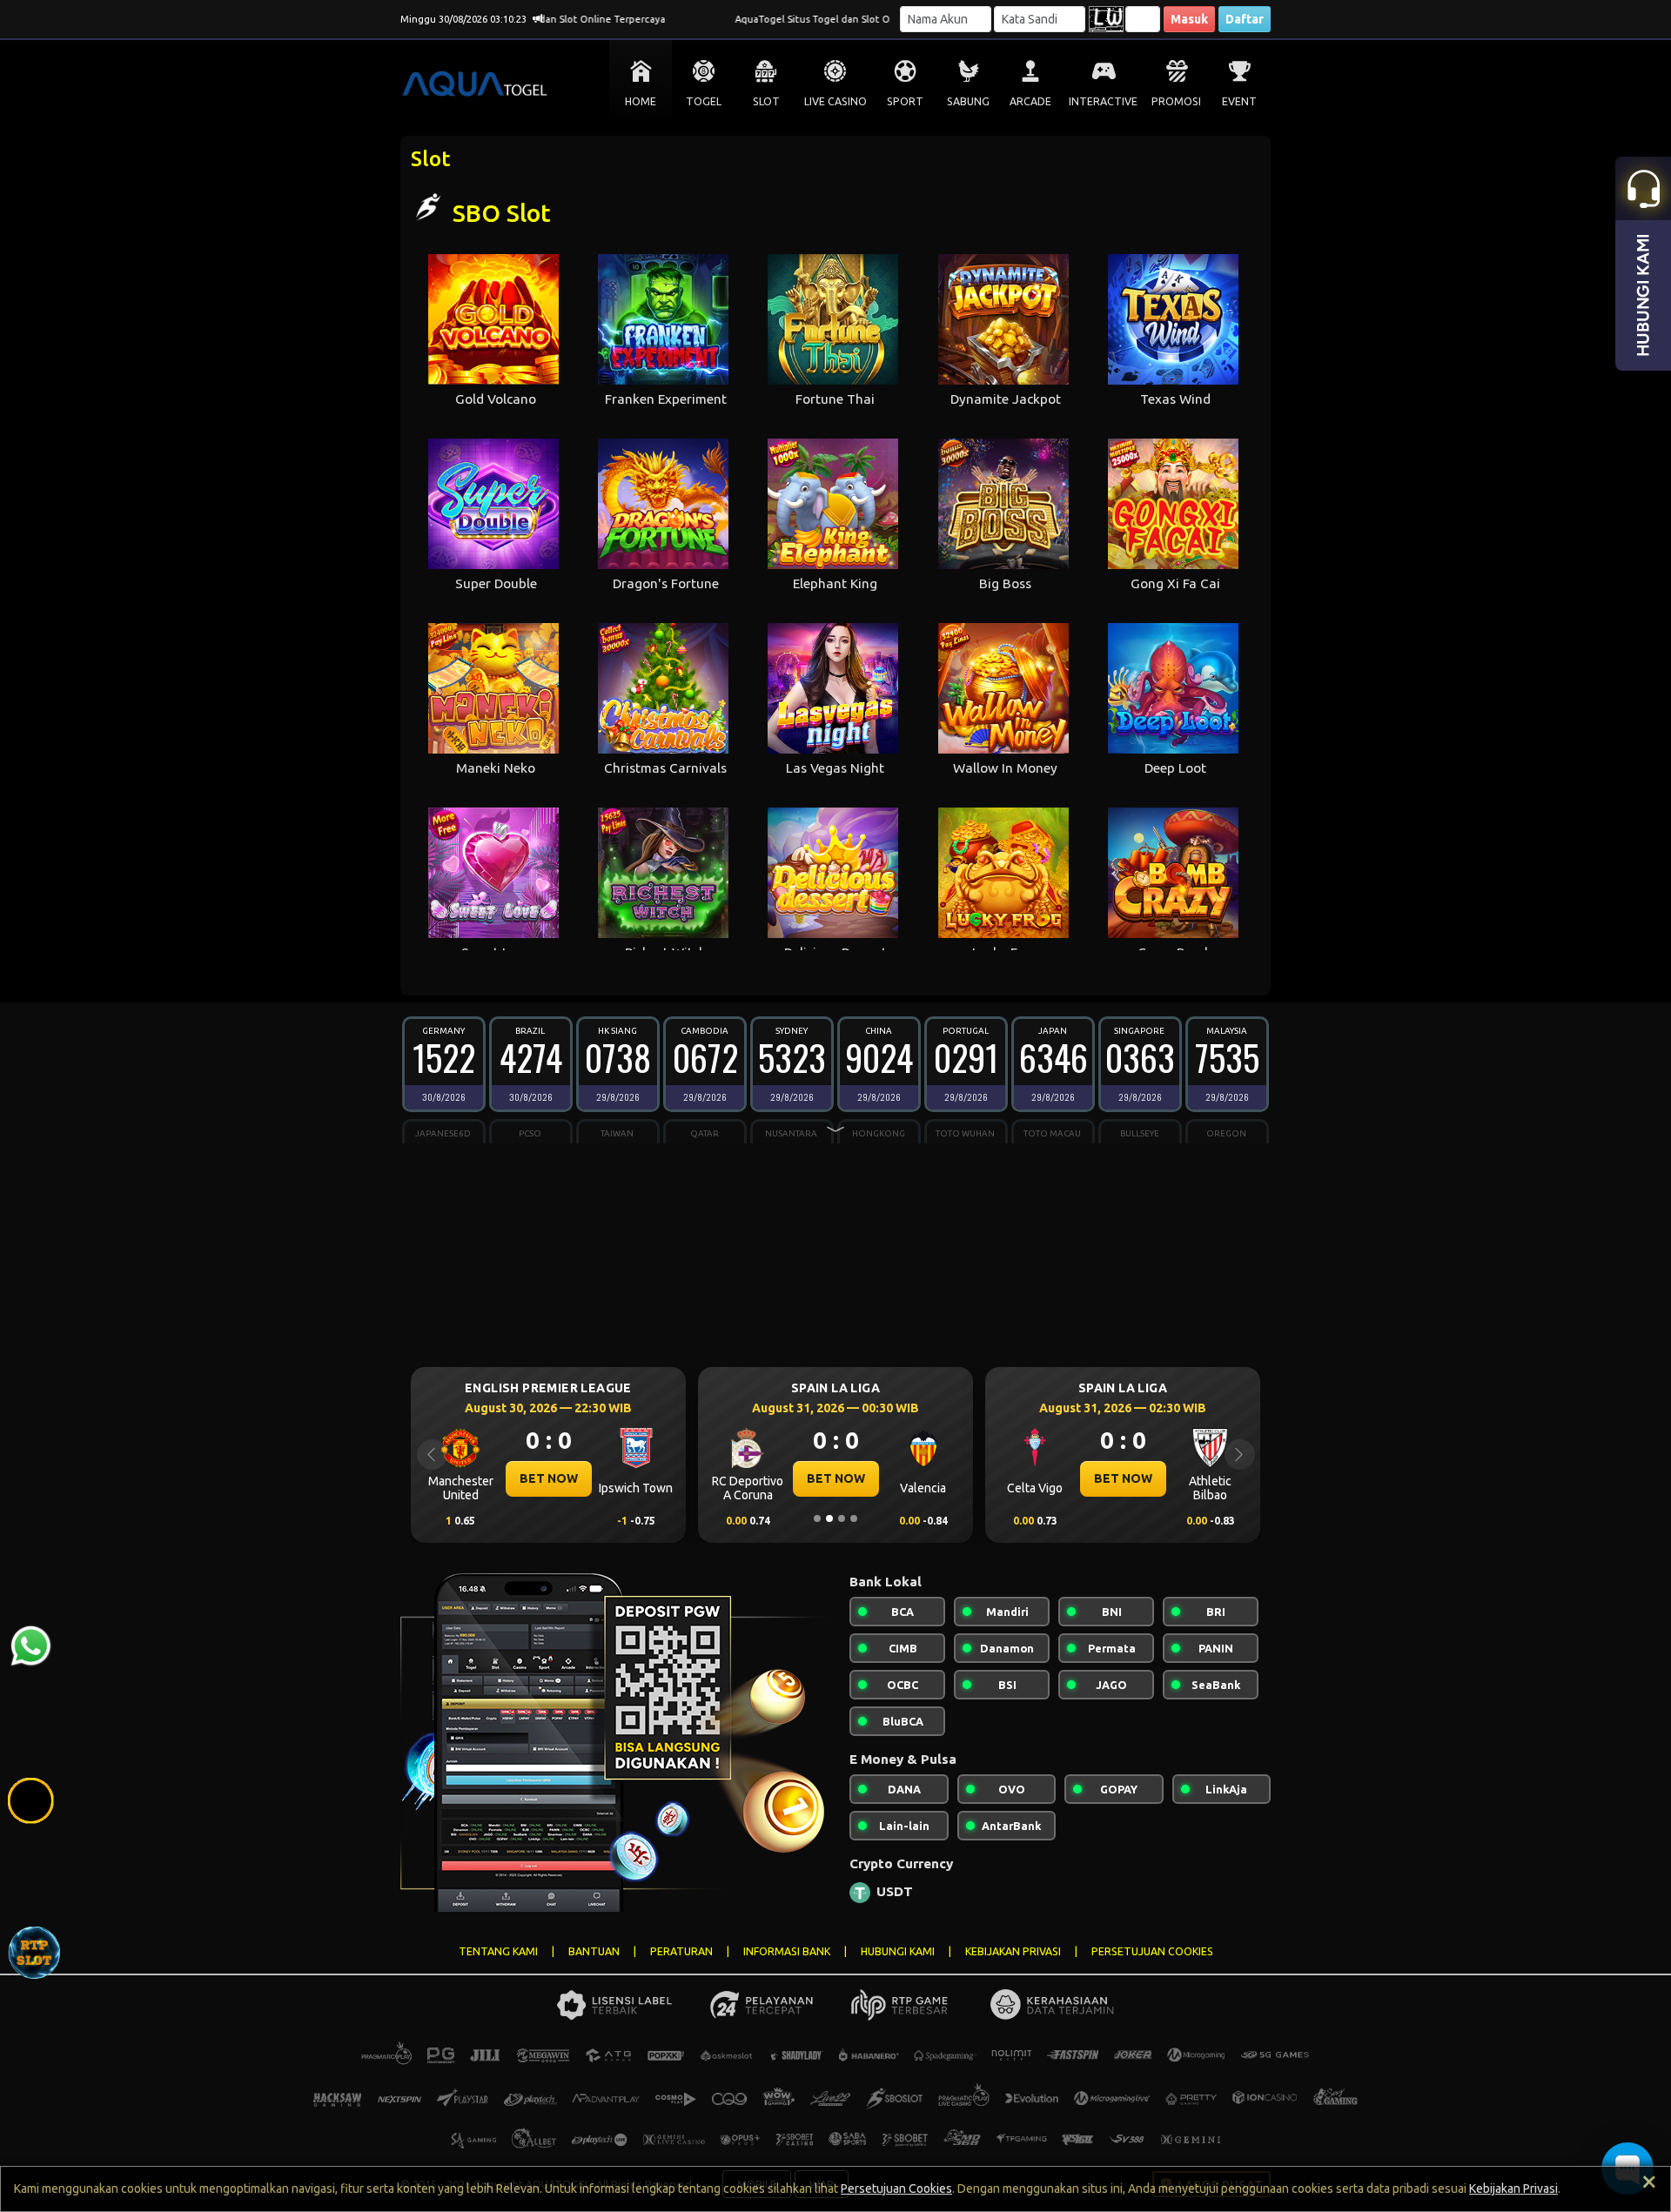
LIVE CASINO (835, 101)
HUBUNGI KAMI (898, 1951)
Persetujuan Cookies (896, 2189)
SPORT (905, 101)
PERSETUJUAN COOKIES (1152, 1951)
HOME (641, 101)
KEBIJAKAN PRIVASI (1013, 1951)
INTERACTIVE (1103, 101)
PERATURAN (681, 1951)
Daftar (1245, 19)
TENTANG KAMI (498, 1951)
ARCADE (1030, 101)
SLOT (766, 101)
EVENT (1239, 101)
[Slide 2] (829, 1518)
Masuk (1189, 19)
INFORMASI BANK (787, 1951)
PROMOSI (1176, 101)
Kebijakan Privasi (1513, 2189)
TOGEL (704, 101)
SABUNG (968, 101)
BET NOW (549, 1478)
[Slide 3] (842, 1518)
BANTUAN (594, 1951)
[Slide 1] (817, 1518)
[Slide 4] (854, 1518)
